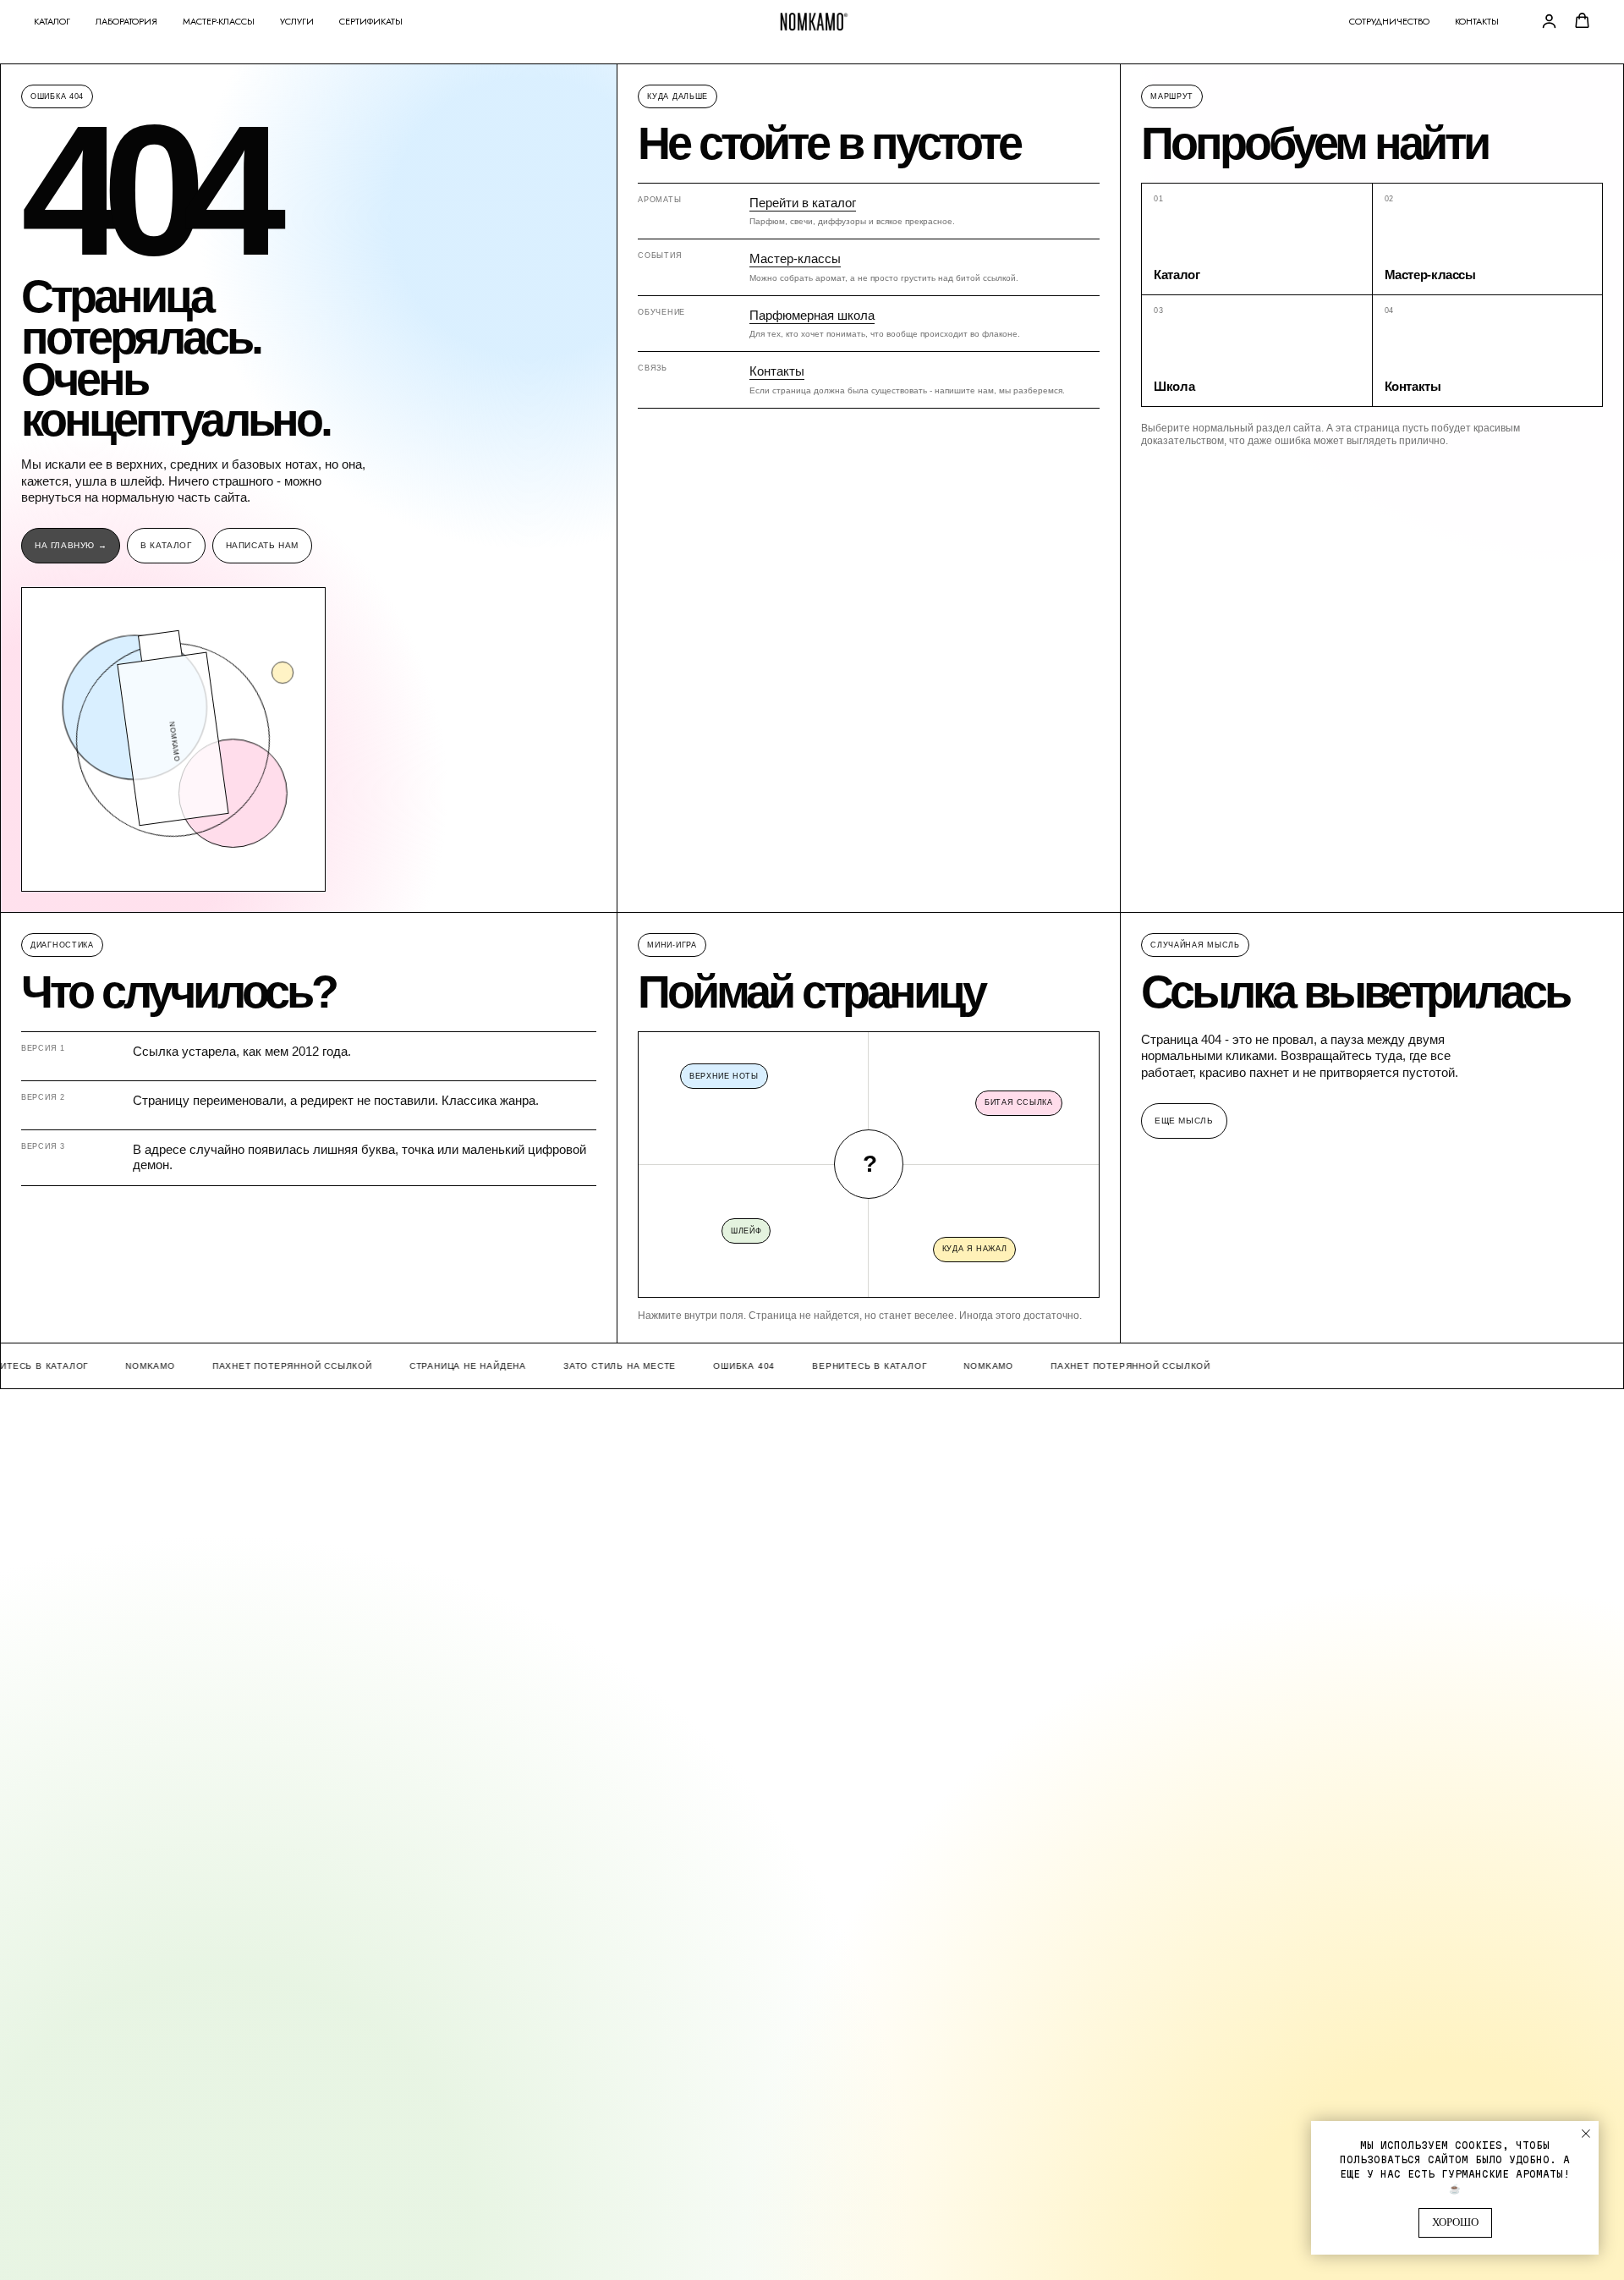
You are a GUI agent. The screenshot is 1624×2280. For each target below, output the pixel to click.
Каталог (52, 21)
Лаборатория (126, 21)
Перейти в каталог (803, 203)
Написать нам (262, 545)
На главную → (71, 545)
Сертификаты (371, 21)
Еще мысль (1184, 1121)
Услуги (297, 21)
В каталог (166, 545)
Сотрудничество (1389, 21)
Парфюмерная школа (812, 315)
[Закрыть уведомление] (1586, 2134)
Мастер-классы (219, 21)
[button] (1549, 21)
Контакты (1477, 21)
